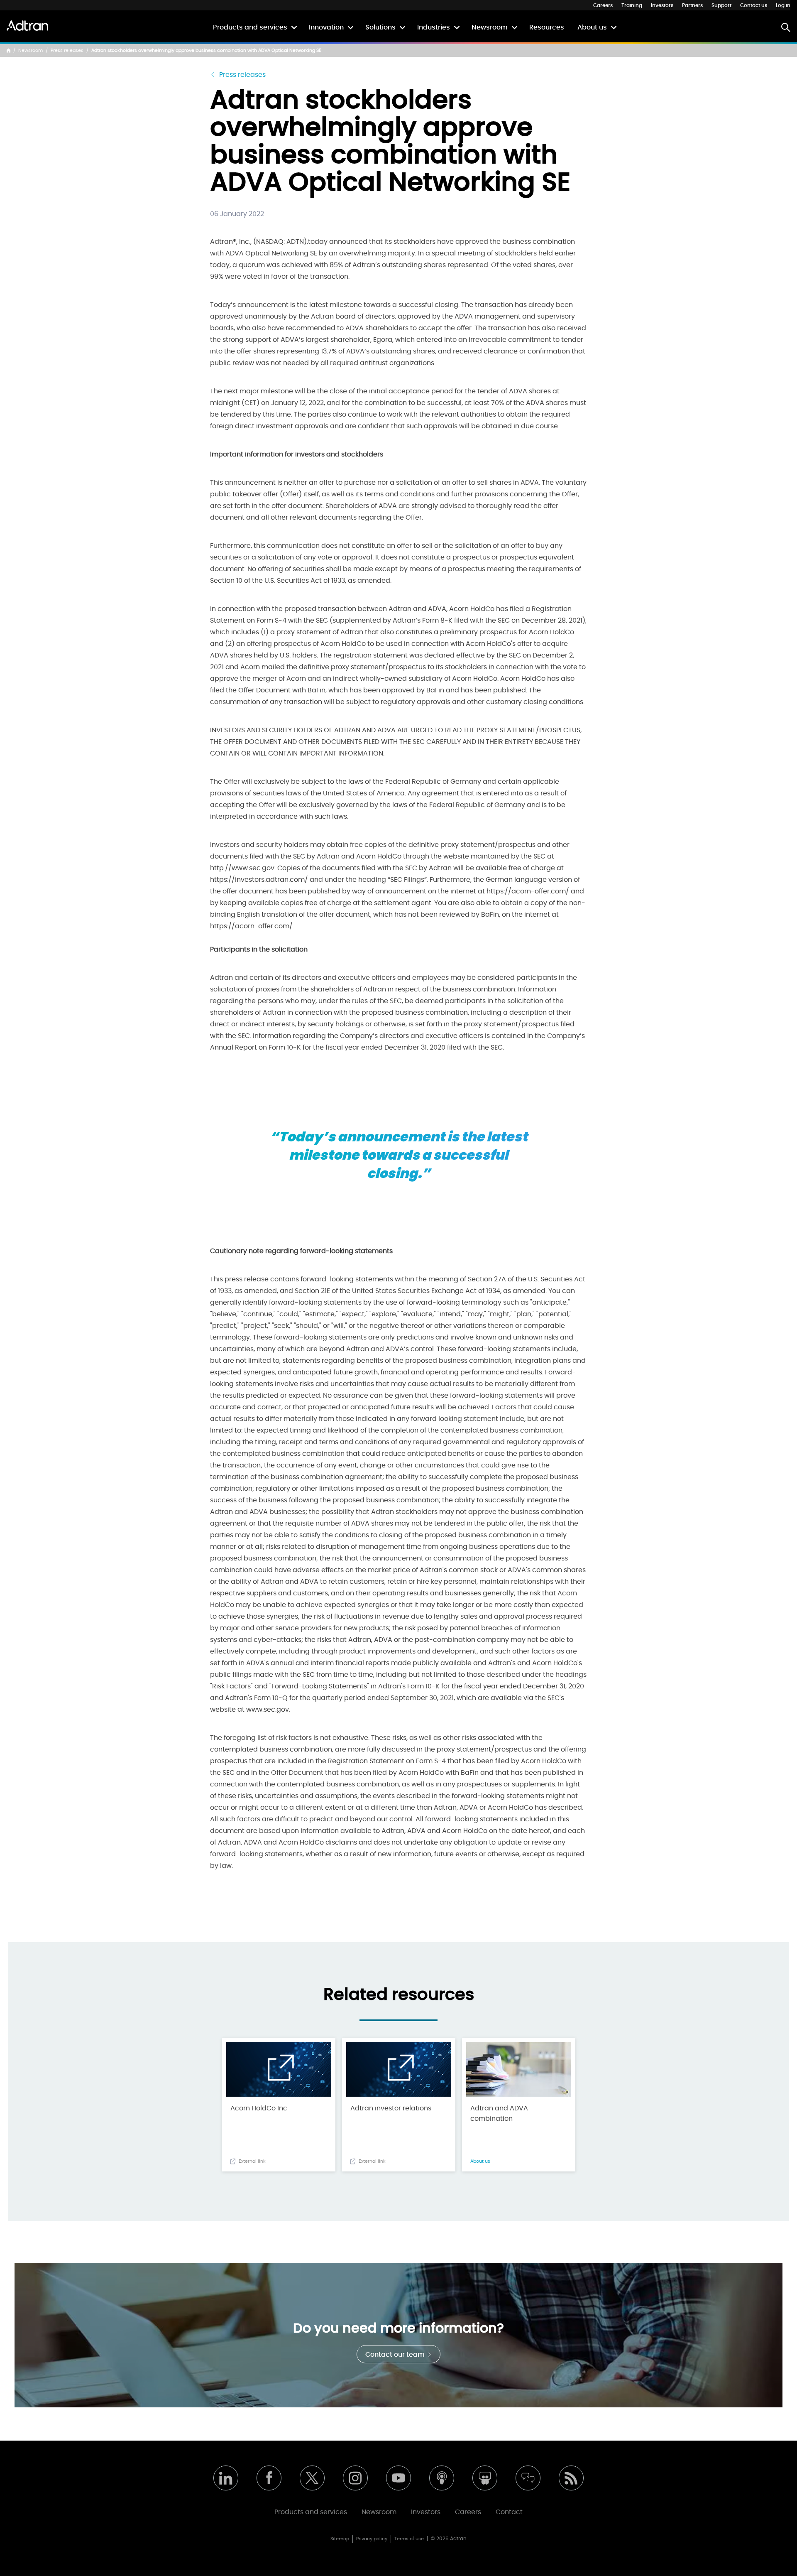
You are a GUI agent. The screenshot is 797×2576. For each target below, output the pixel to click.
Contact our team (396, 2355)
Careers (603, 5)
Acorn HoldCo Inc (259, 2108)
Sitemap (340, 2539)
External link (252, 2161)
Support (721, 5)
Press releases (67, 50)
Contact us (754, 5)
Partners (692, 5)
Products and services (250, 27)
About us (592, 27)
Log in (783, 5)
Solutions (380, 27)
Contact (509, 2512)
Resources (547, 27)
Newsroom (490, 27)
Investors (662, 5)
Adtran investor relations (391, 2108)
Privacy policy (372, 2539)
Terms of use (409, 2539)
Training (632, 5)
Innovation (326, 27)
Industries (434, 27)
